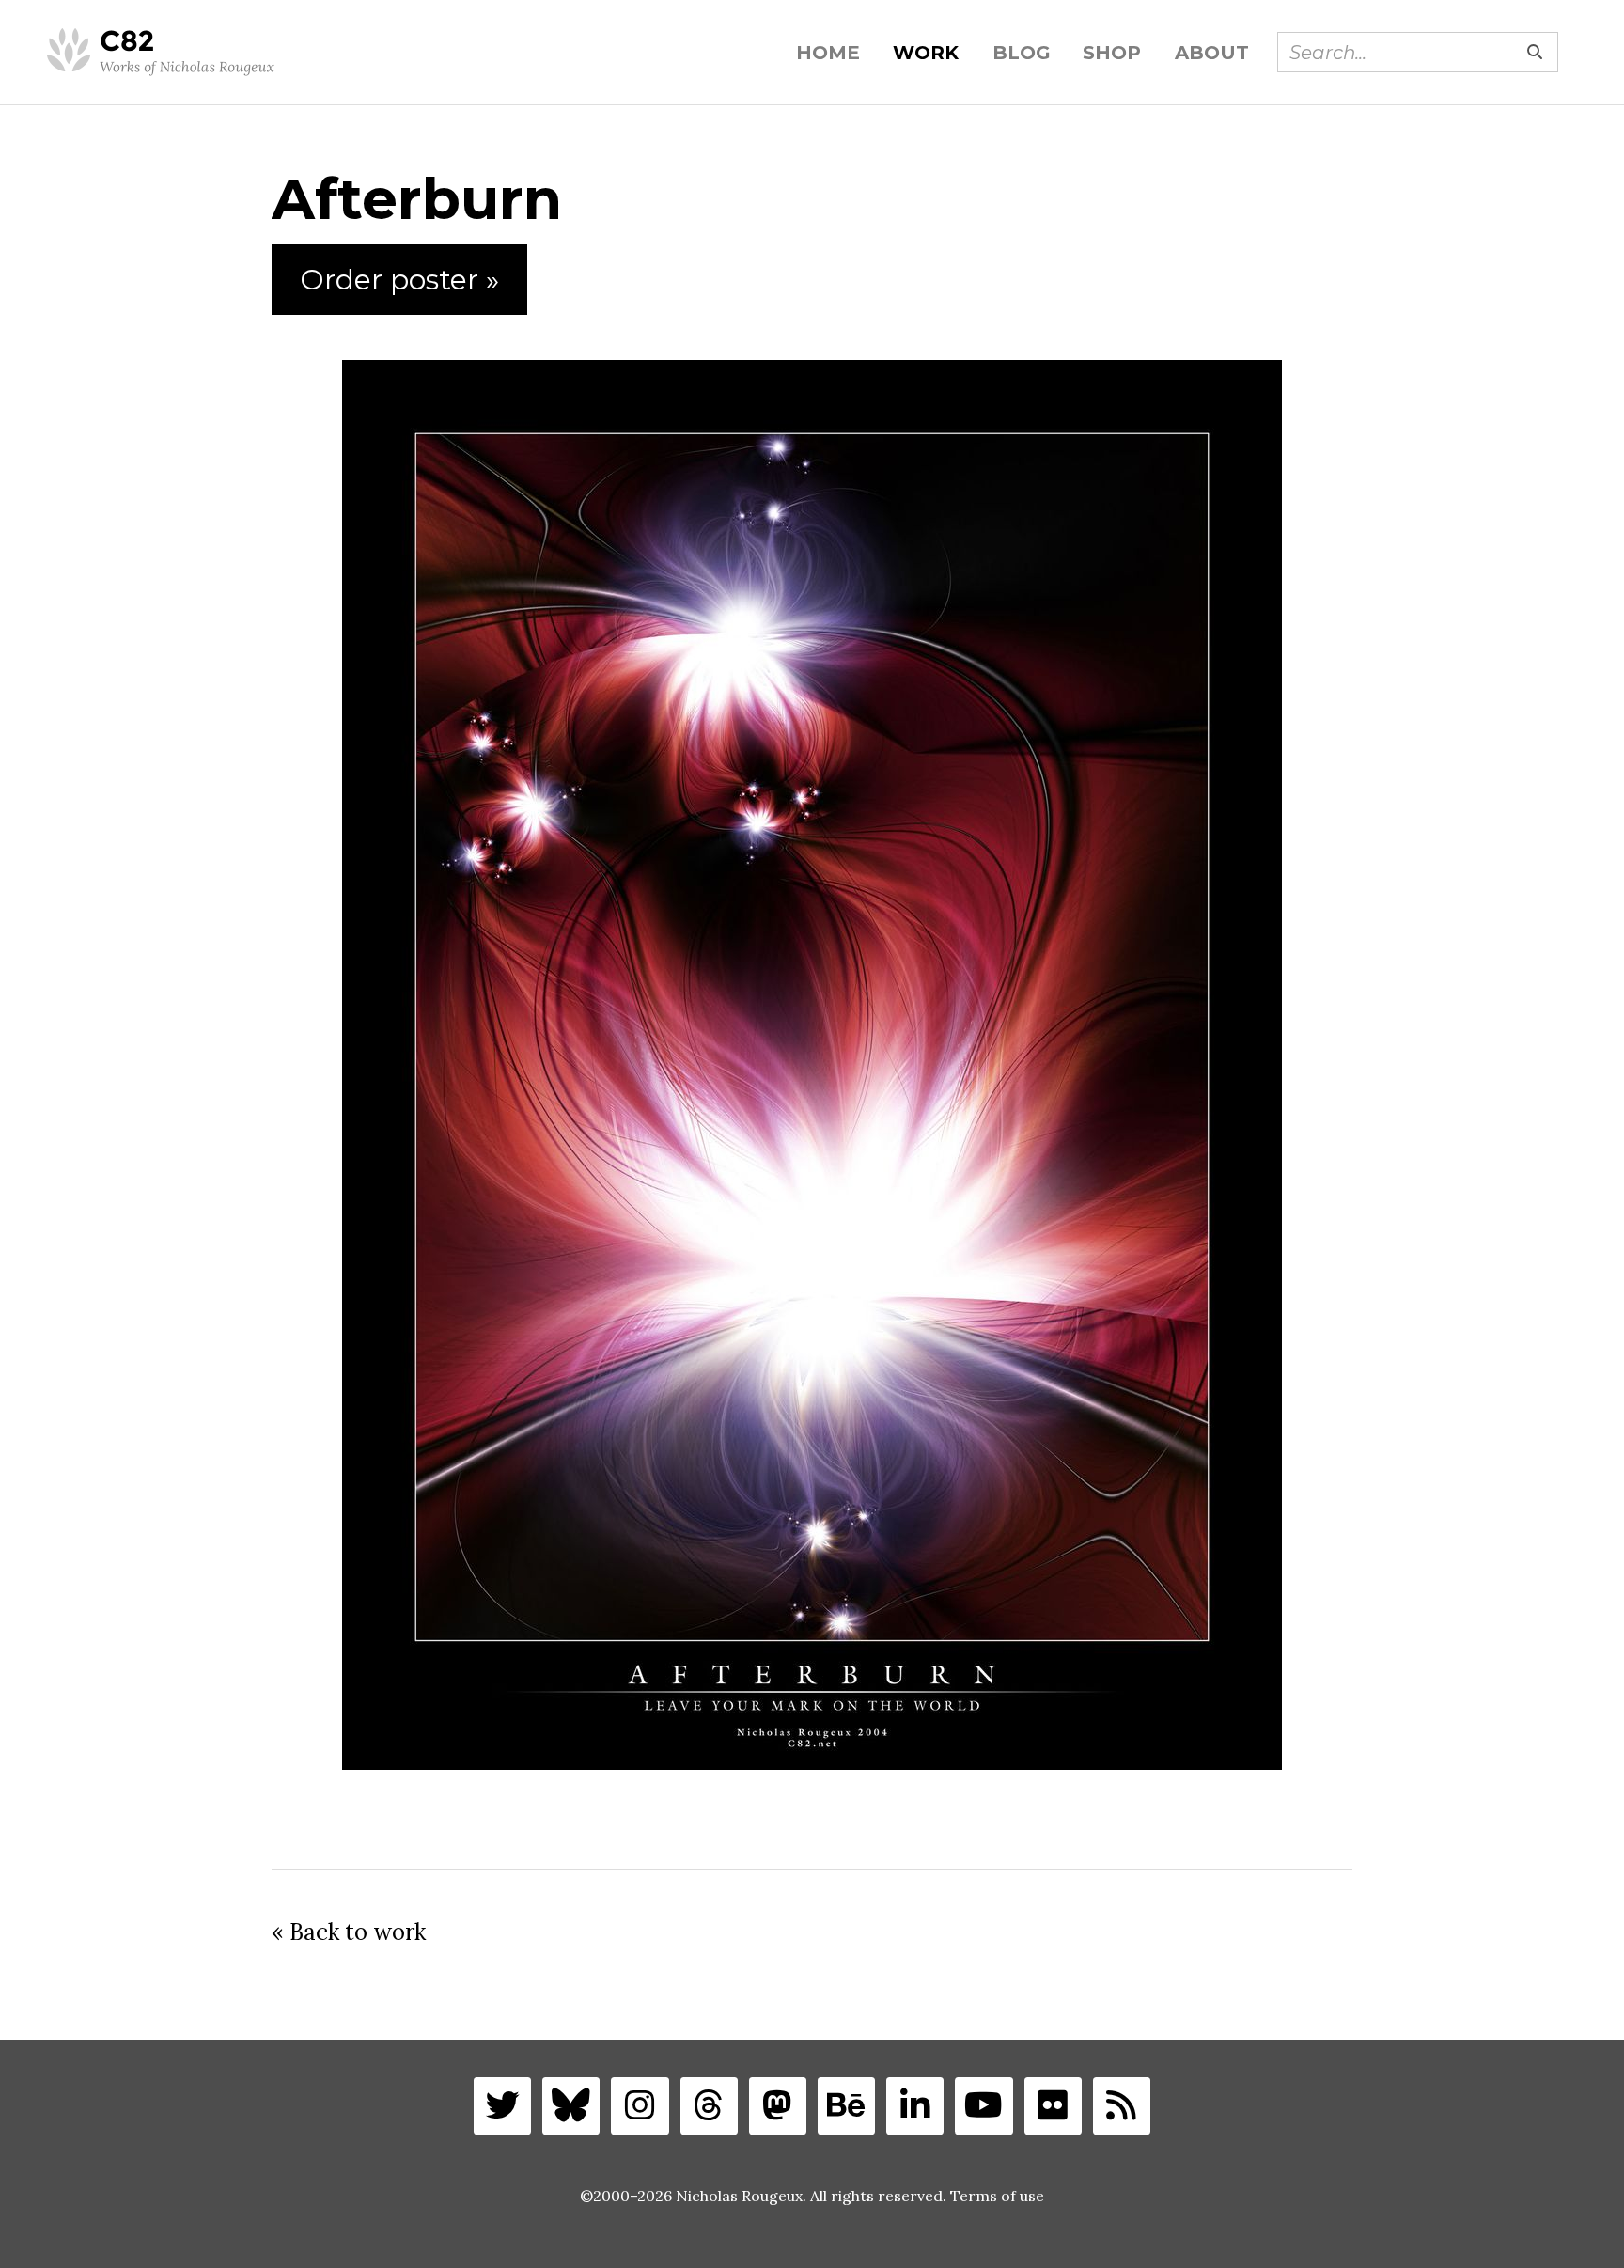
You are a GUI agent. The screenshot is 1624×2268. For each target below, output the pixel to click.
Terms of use (997, 2196)
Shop (1112, 53)
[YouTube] (984, 2106)
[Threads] (709, 2106)
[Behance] (846, 2106)
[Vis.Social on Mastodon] (778, 2106)
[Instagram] (640, 2106)
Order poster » (399, 280)
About (1212, 53)
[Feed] (1122, 2106)
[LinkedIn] (915, 2106)
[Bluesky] (571, 2106)
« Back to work (349, 1932)
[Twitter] (502, 2106)
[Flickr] (1053, 2106)
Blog (1021, 53)
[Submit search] (1535, 52)
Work (926, 53)
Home (828, 53)
